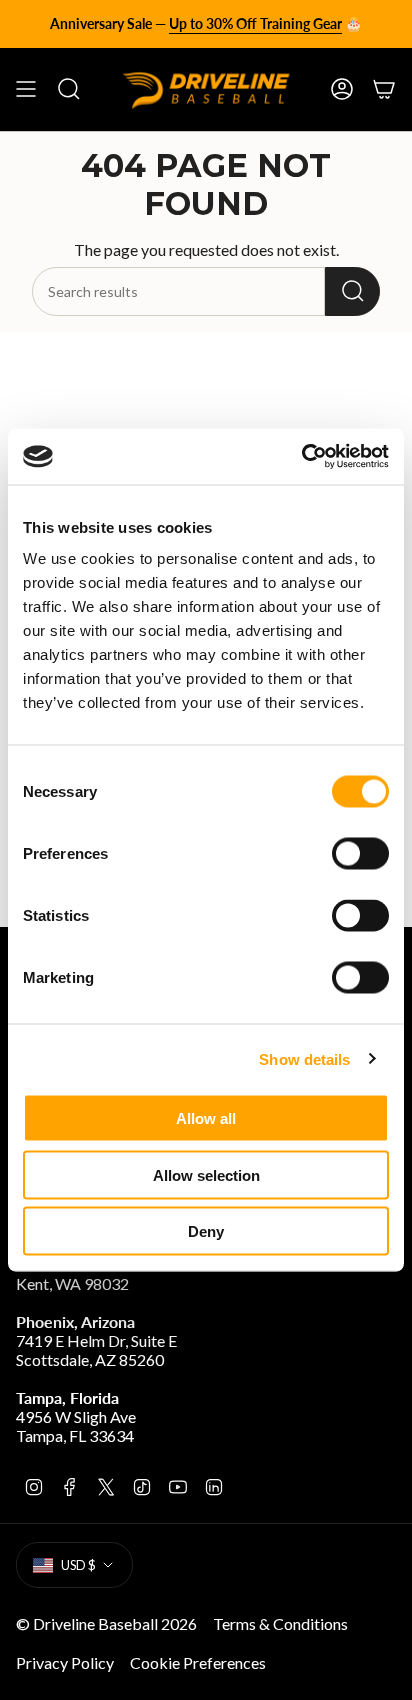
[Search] (352, 291)
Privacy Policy (65, 1662)
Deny (206, 1231)
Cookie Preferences (198, 1662)
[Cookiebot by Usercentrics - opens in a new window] (301, 457)
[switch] (360, 854)
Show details (304, 1058)
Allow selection (206, 1174)
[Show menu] (26, 89)
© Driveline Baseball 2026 (106, 1623)
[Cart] (384, 89)
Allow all (206, 1118)
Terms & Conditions (280, 1623)
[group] (206, 24)
